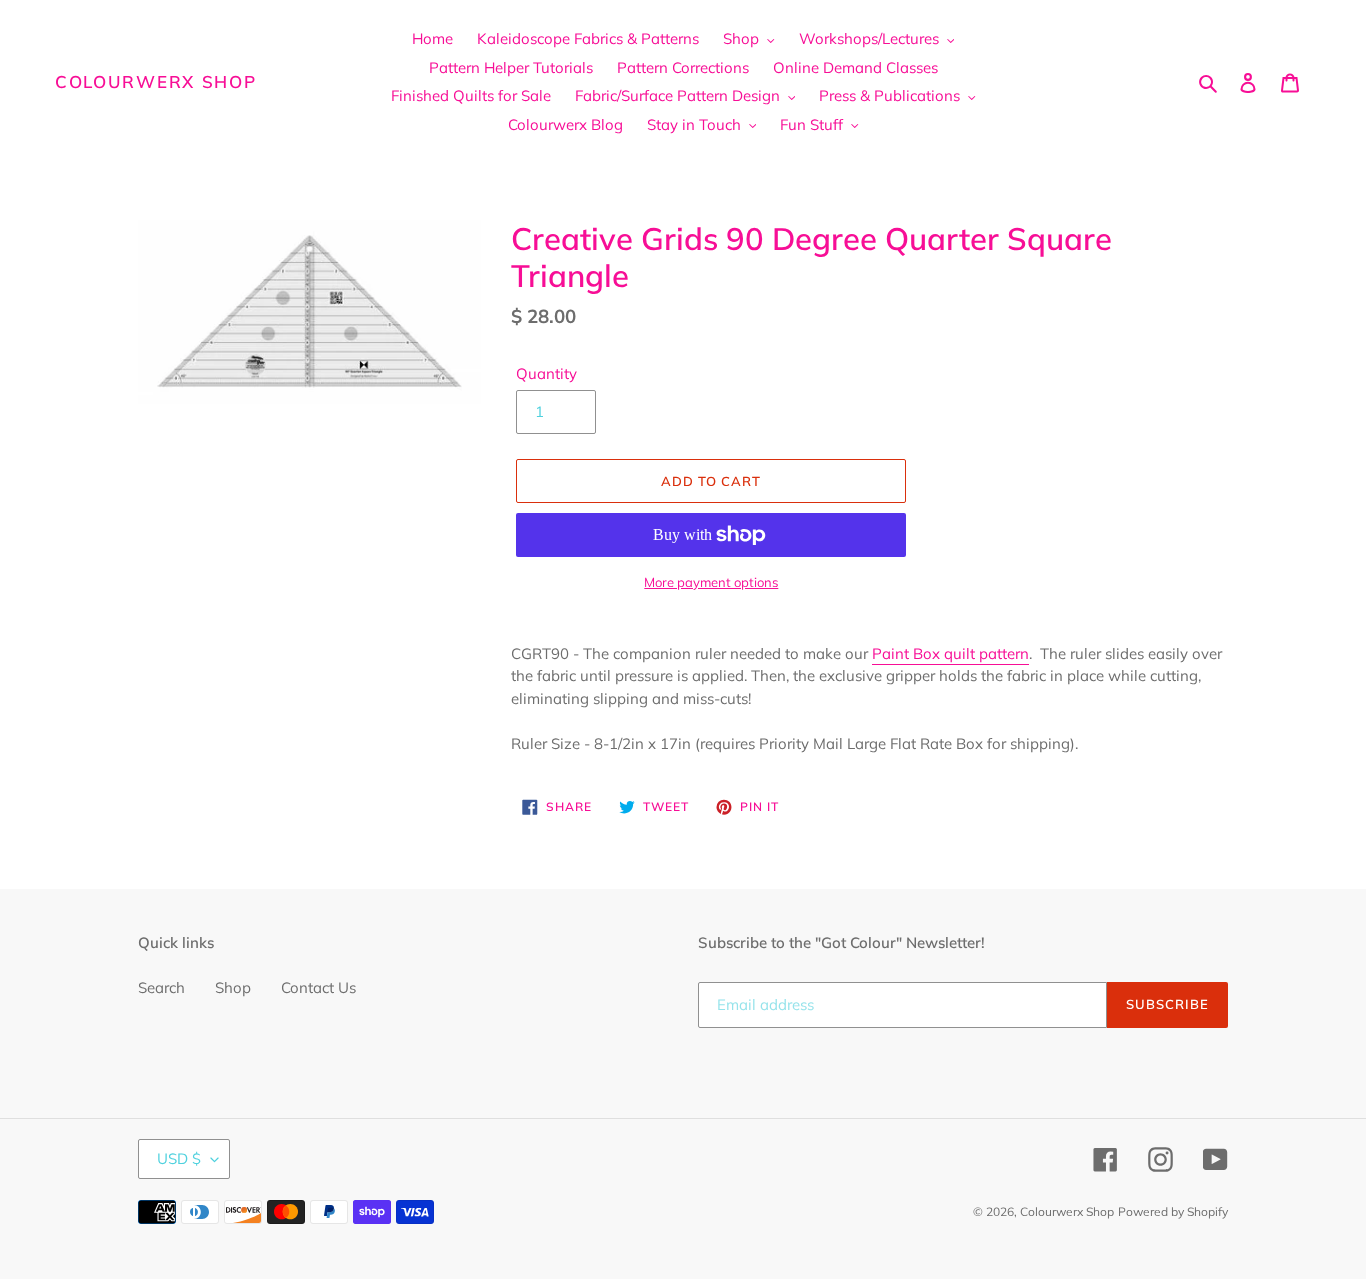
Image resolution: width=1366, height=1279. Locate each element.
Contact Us (318, 987)
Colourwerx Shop (156, 82)
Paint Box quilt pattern (950, 653)
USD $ (179, 1158)
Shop (233, 987)
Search (161, 987)
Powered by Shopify (1173, 1211)
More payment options (711, 582)
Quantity (546, 373)
